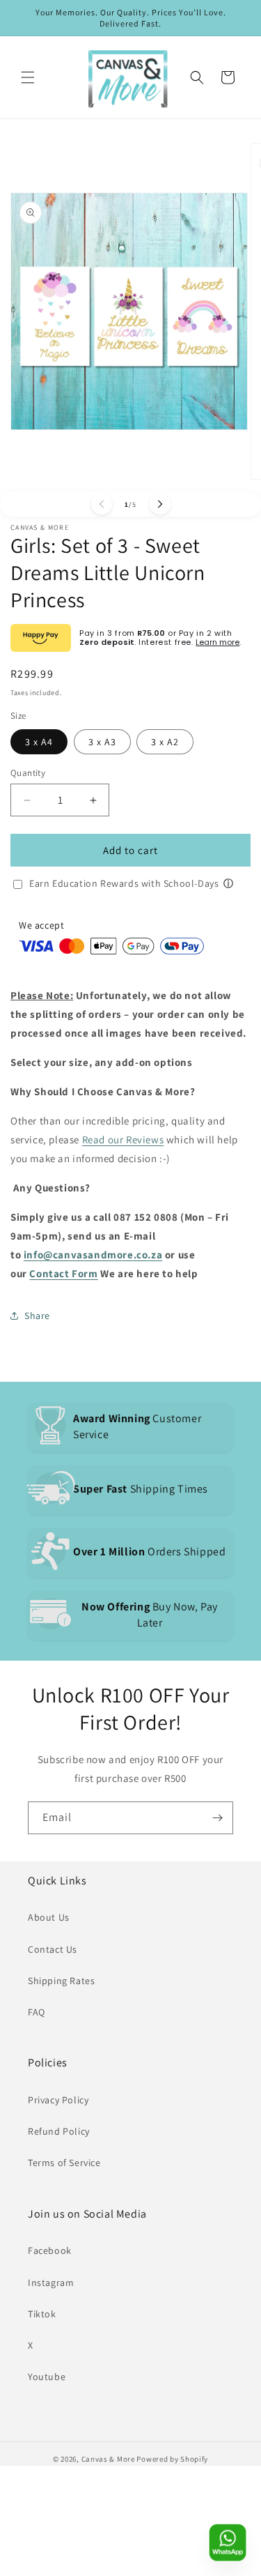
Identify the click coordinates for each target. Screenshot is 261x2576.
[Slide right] (160, 504)
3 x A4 (39, 742)
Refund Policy (59, 2131)
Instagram (51, 2282)
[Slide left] (102, 504)
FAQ (37, 2012)
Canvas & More (108, 2459)
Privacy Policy (58, 2100)
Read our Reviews (123, 1140)
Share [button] (37, 1316)
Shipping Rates (61, 1981)
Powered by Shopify (172, 2459)
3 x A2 (165, 742)
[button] (28, 77)
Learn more (217, 642)
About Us (49, 1917)
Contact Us (53, 1949)
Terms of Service (64, 2163)
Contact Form (63, 1273)
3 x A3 (102, 742)
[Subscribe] (217, 1818)
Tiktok (42, 2314)
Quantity (28, 773)
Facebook (50, 2250)
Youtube (47, 2377)
